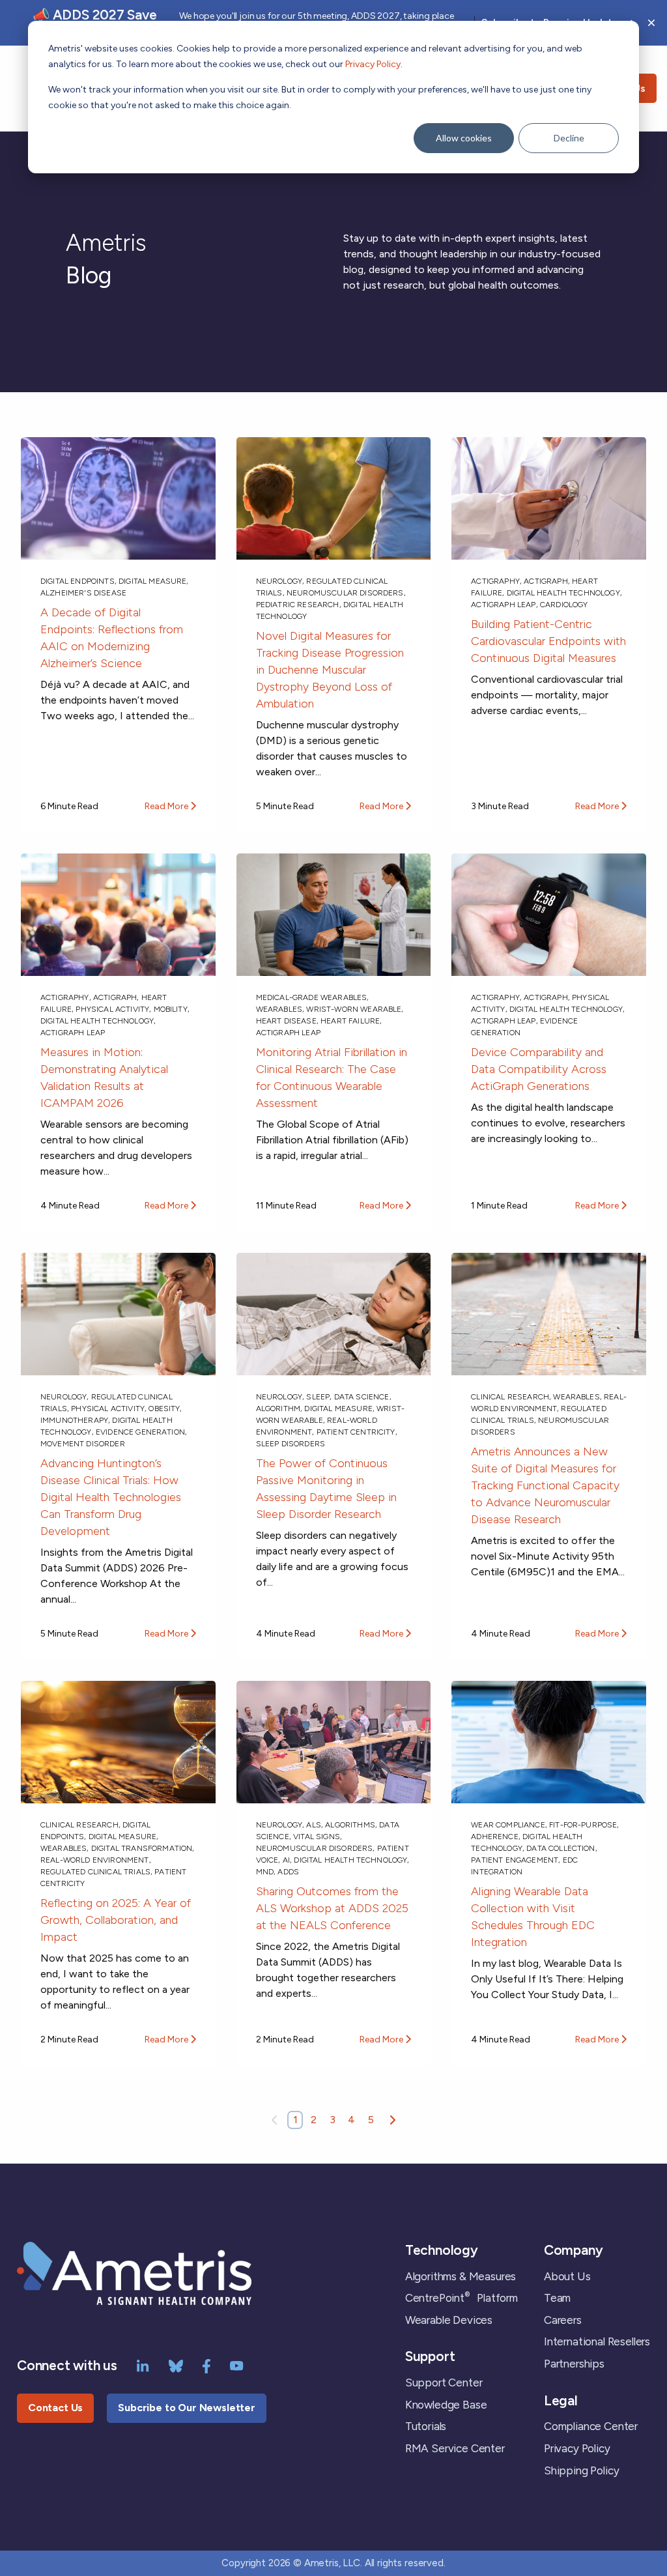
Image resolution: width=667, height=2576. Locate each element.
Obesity (164, 1409)
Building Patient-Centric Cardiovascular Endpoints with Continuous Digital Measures (548, 641)
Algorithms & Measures (461, 2276)
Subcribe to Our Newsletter (187, 2408)
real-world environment (95, 1860)
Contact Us (55, 2408)
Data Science (362, 1397)
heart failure (350, 1021)
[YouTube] (237, 2365)
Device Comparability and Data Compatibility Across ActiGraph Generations (539, 1069)
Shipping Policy (581, 2470)
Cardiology (564, 605)
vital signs (317, 1837)
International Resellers (597, 2341)
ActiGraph (546, 581)
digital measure (152, 581)
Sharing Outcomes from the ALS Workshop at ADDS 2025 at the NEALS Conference (332, 1908)
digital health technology (563, 593)
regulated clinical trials (95, 1872)
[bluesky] (176, 2365)
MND (265, 1872)
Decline (569, 138)
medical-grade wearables (312, 997)
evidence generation (140, 1432)
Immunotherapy (74, 1420)
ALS (313, 1825)
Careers (563, 2320)
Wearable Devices (449, 2320)
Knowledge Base (446, 2405)
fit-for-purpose (583, 1825)
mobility (171, 1009)
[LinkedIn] (143, 2365)
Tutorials (426, 2426)
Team (557, 2298)
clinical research (510, 1397)
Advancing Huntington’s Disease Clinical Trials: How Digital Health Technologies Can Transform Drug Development (111, 1497)
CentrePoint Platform (461, 2298)
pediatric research (298, 605)
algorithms (350, 1825)
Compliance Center (591, 2426)
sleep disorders (291, 1444)
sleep (318, 1397)
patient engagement (515, 1860)
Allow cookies (464, 138)
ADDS (288, 1872)
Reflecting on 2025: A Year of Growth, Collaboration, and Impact (116, 1920)
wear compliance (508, 1825)
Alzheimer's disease (83, 593)
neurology (279, 581)
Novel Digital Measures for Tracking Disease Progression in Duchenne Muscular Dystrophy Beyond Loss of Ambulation (330, 670)
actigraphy (495, 581)
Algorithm (278, 1409)
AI (286, 1860)
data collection (561, 1848)
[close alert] (651, 23)
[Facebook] (206, 2365)
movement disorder (83, 1444)
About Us (567, 2276)
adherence (494, 1837)
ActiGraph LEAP (503, 605)
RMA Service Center (455, 2448)
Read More (167, 806)
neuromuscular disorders (345, 593)
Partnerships (574, 2364)
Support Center (444, 2383)
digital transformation (142, 1848)
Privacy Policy (373, 64)
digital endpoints (78, 581)
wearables (279, 1009)
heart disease (286, 1021)
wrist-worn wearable (354, 1009)
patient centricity (356, 1432)
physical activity (112, 1009)
